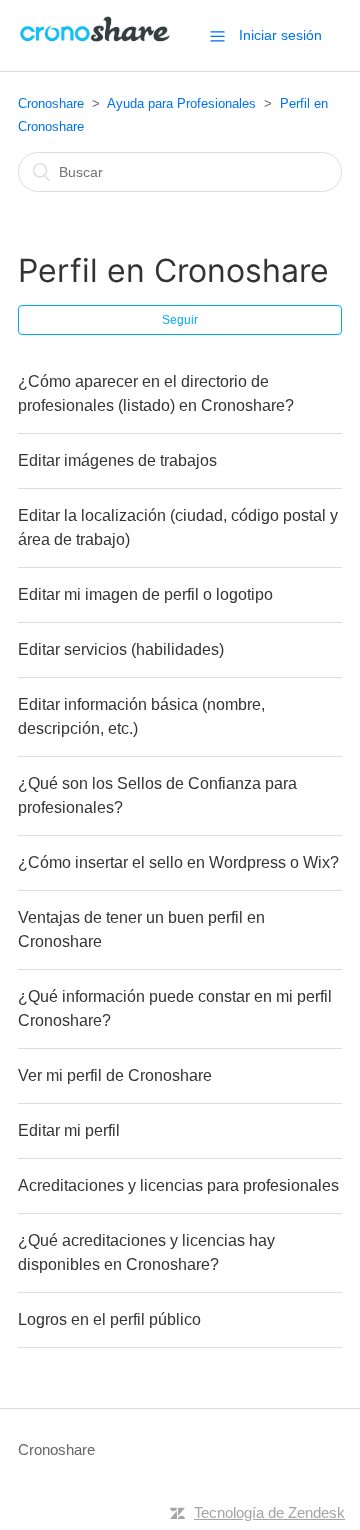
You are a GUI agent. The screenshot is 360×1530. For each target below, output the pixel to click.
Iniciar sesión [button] (280, 35)
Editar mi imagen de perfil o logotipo (145, 594)
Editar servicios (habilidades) (121, 649)
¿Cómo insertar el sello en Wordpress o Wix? (178, 862)
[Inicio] (96, 45)
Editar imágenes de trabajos (117, 460)
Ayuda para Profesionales (181, 103)
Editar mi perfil (69, 1130)
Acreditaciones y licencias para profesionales (178, 1185)
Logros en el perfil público (109, 1319)
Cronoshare (51, 103)
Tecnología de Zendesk (269, 1512)
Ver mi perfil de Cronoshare (115, 1075)
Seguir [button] (180, 320)
